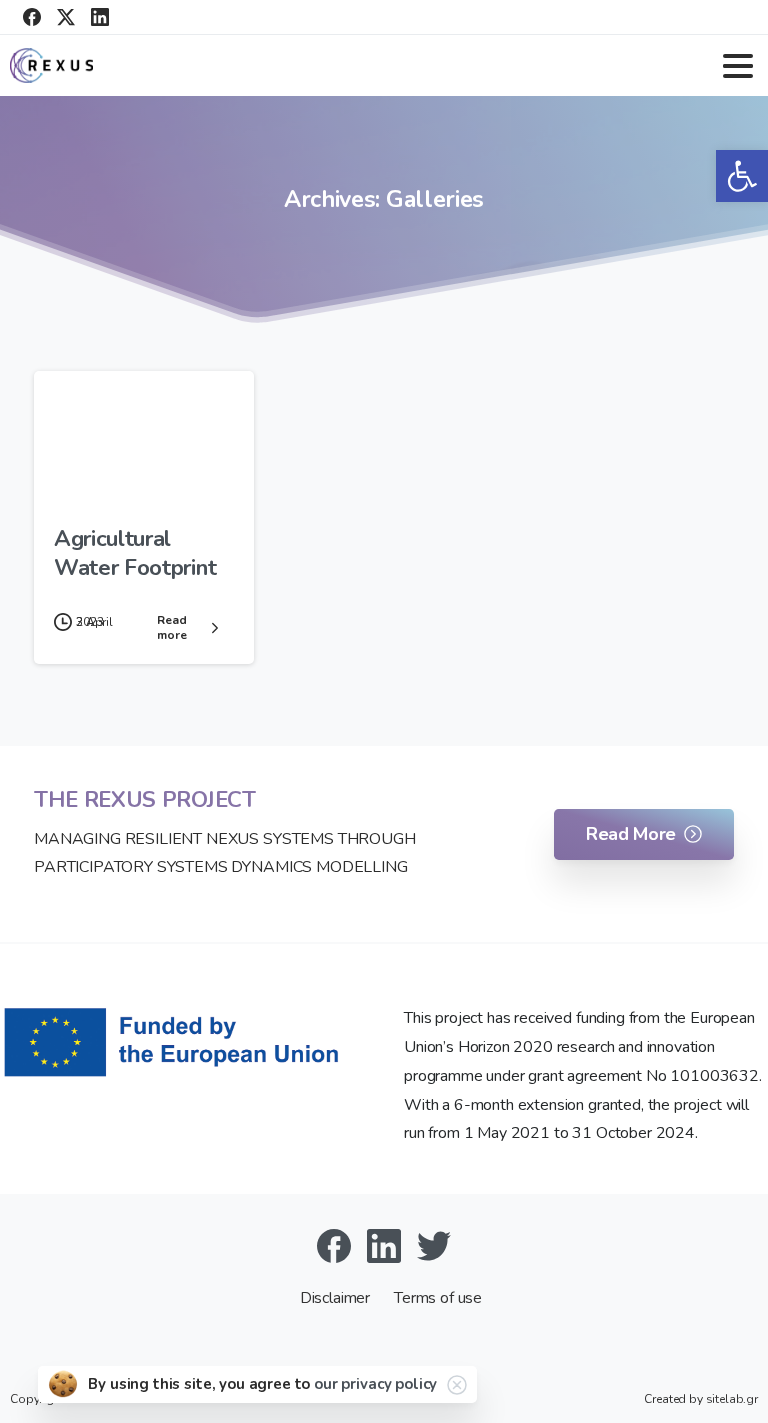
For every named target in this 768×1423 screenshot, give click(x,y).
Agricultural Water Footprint (135, 553)
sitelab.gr (732, 1399)
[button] (742, 176)
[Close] (457, 1385)
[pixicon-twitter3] (434, 1244)
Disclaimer (337, 1298)
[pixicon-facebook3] (334, 1244)
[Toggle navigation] (738, 66)
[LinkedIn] (100, 17)
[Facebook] (32, 17)
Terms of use (438, 1298)
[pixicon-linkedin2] (384, 1244)
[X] (66, 17)
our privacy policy (375, 1384)
